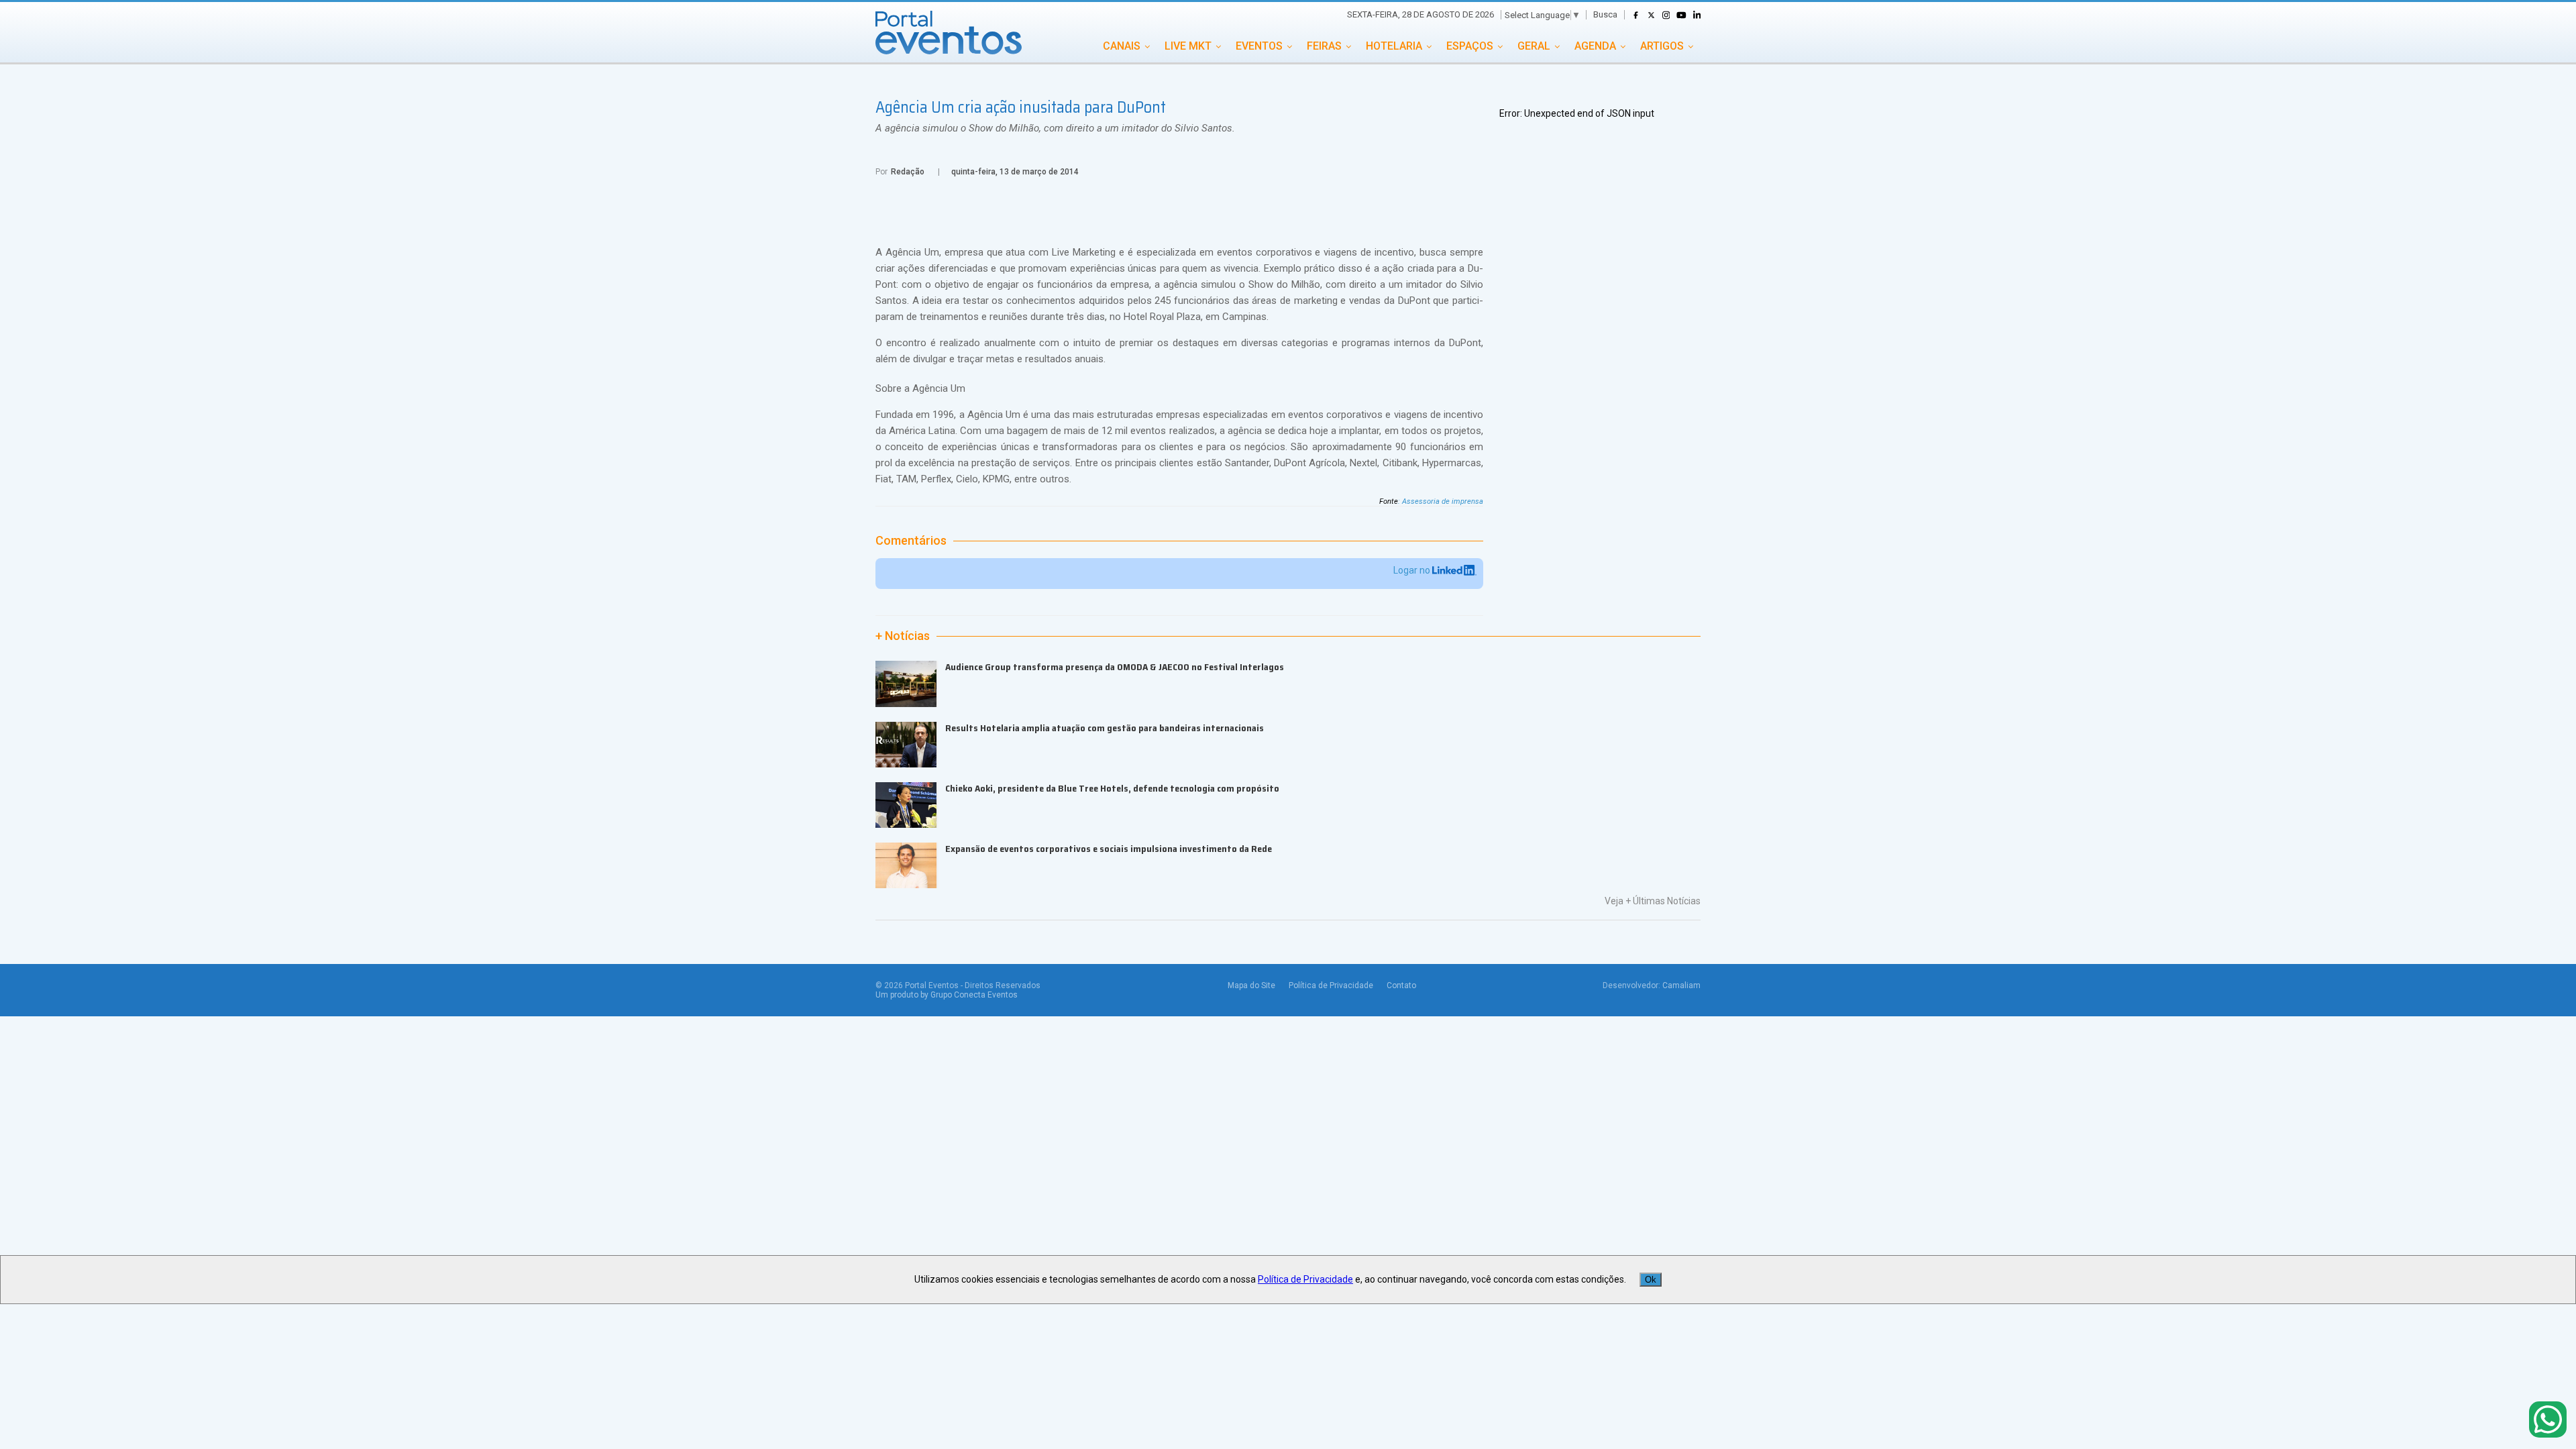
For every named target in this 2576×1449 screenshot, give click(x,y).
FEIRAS (1324, 46)
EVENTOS (1259, 46)
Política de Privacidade (1331, 985)
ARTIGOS (1662, 46)
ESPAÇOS (1470, 46)
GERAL (1534, 46)
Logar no (1413, 570)
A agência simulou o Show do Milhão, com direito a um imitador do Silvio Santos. (1055, 128)
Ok (1651, 1280)
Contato (1401, 985)
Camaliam (1681, 985)
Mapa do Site (1251, 985)
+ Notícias (903, 636)
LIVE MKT (1188, 46)
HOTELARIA (1394, 46)
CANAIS (1122, 46)
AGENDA (1595, 46)
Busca (1605, 14)
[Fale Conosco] (2548, 1420)
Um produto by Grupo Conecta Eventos (947, 995)
